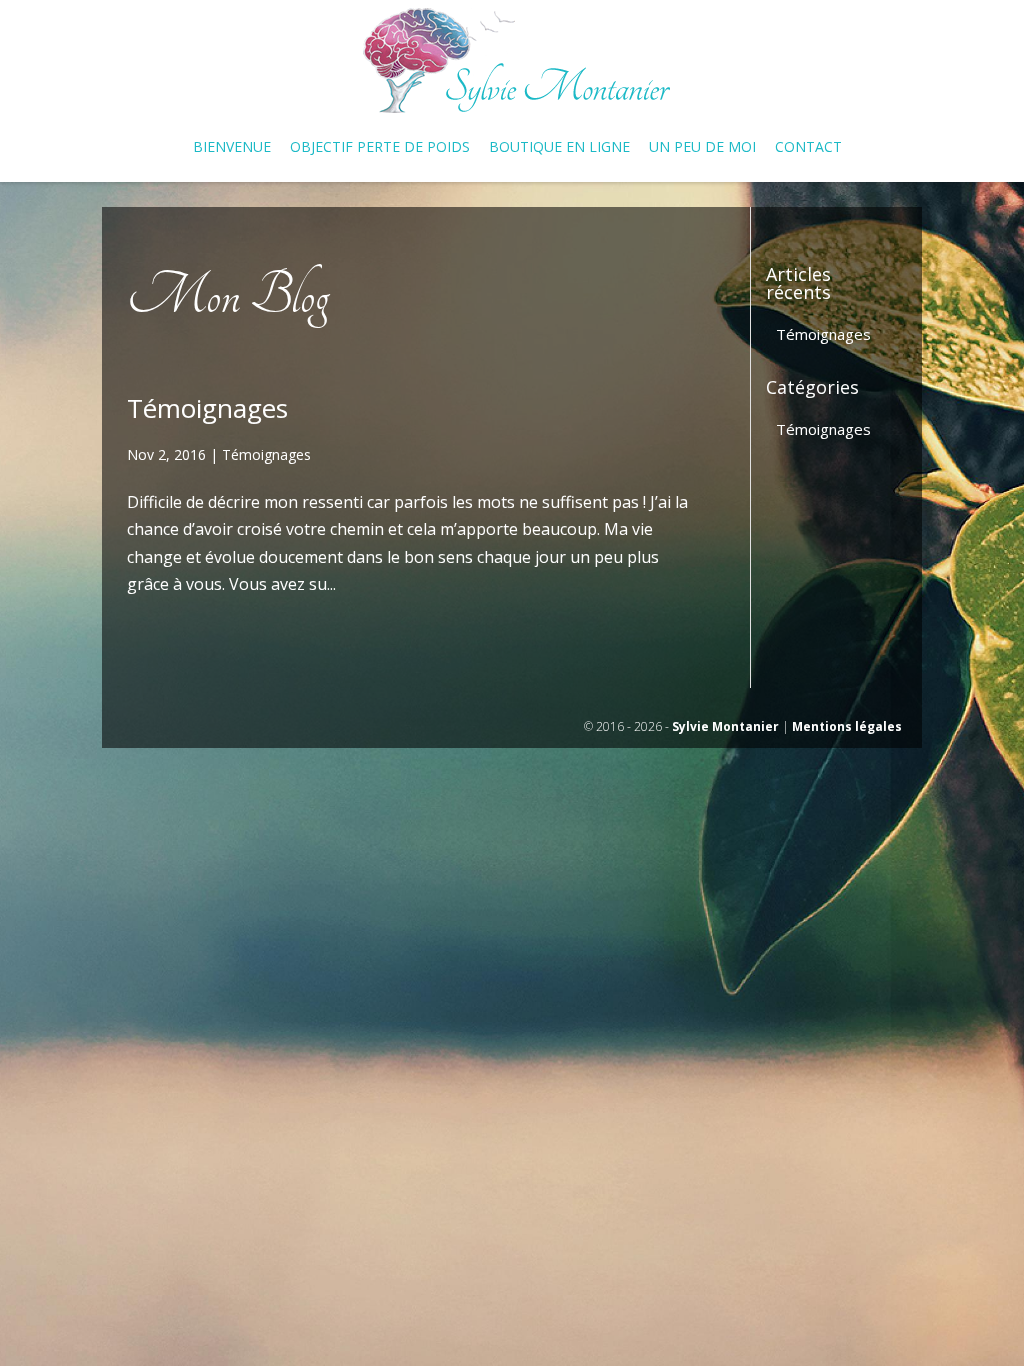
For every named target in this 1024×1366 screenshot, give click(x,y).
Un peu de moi (702, 148)
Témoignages (207, 408)
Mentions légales (847, 726)
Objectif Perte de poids (380, 148)
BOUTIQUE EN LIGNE (559, 148)
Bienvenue (232, 148)
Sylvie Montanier (725, 726)
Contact (808, 148)
